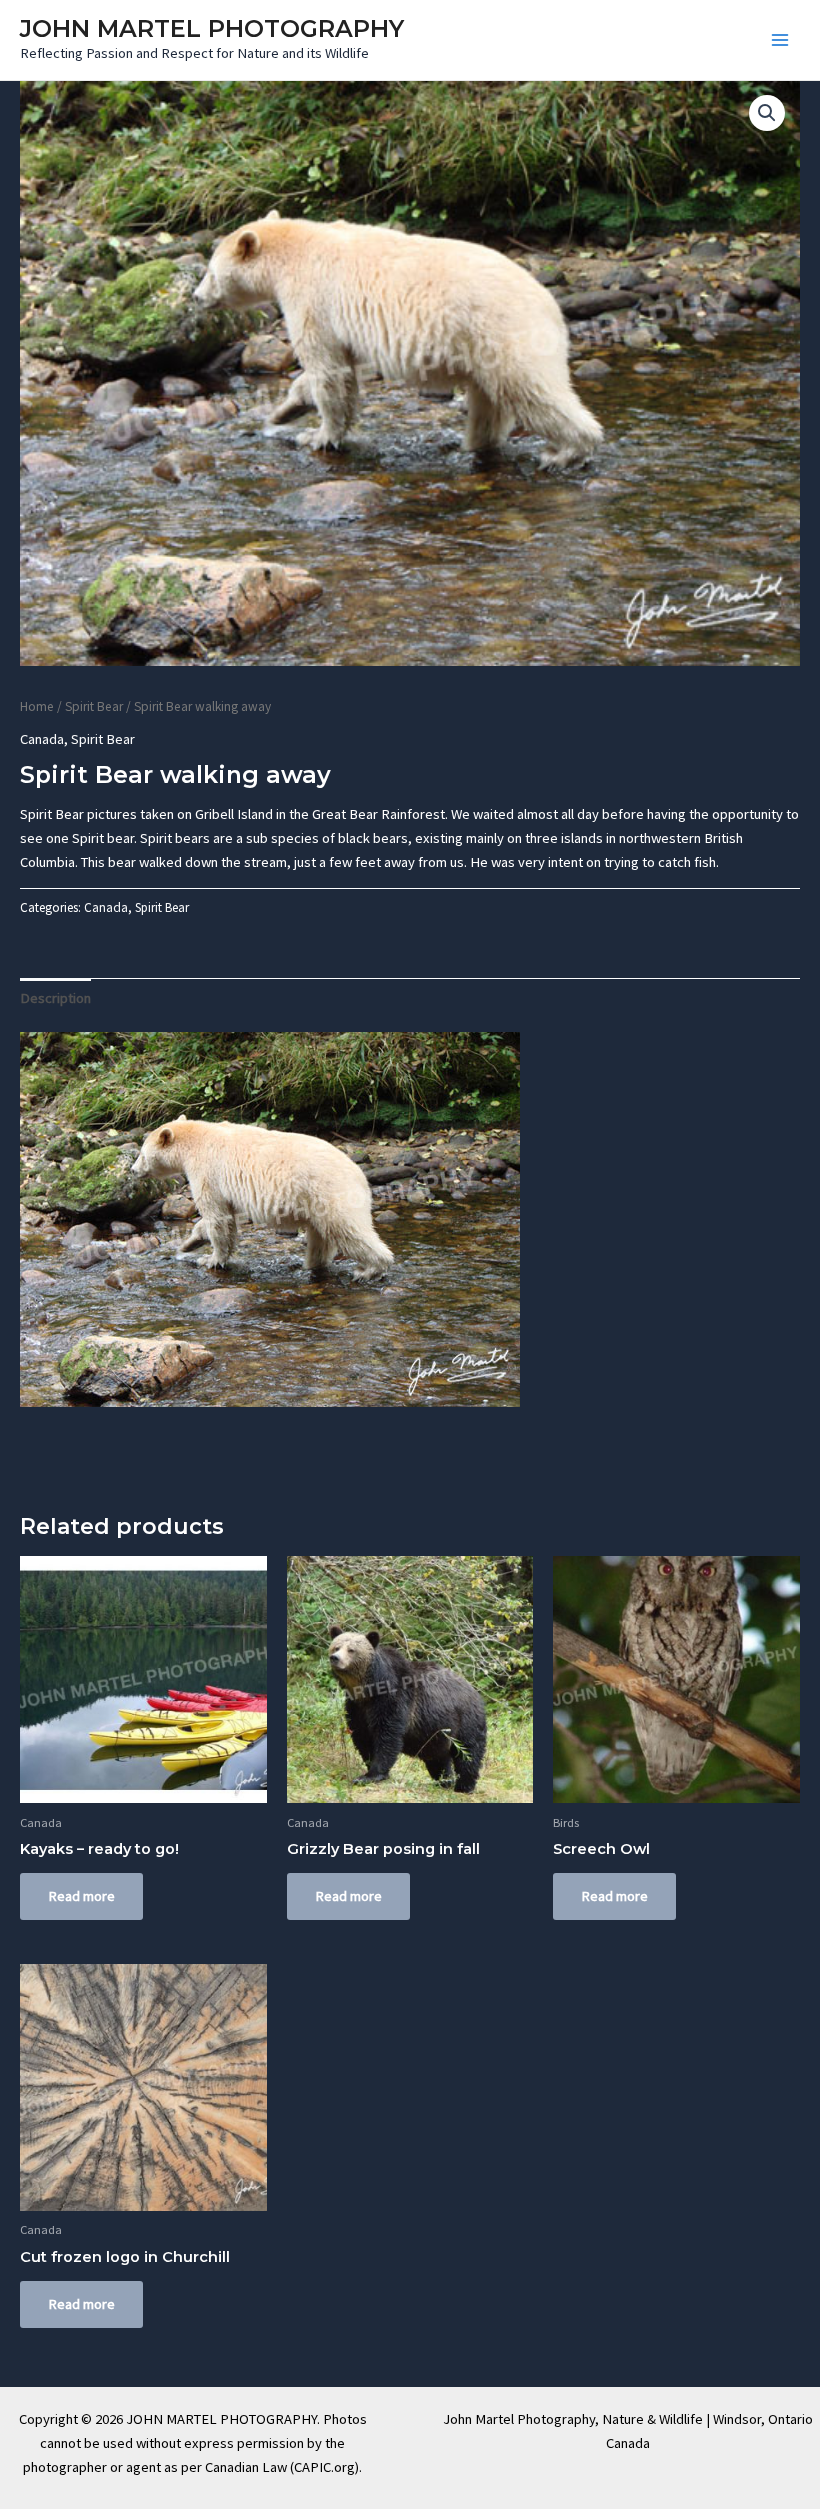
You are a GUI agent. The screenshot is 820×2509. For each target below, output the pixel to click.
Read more (81, 1896)
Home (37, 706)
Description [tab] (55, 998)
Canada (42, 739)
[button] (767, 113)
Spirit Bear (94, 706)
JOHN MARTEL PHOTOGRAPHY (212, 28)
